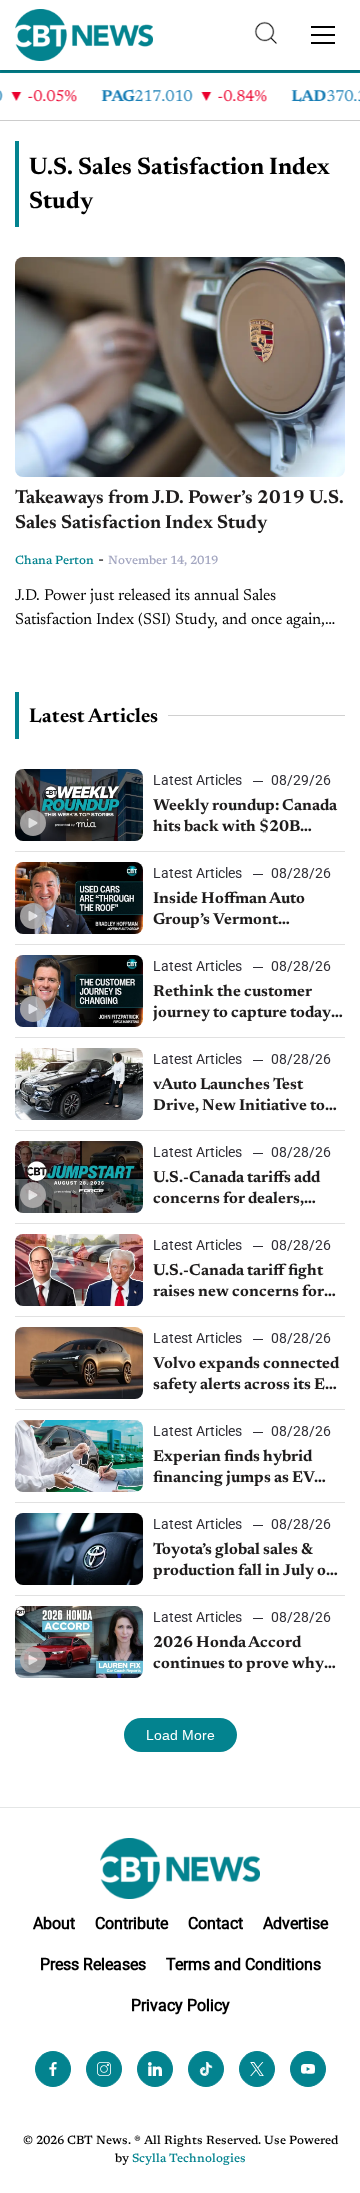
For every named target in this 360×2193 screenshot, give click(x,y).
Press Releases (93, 1964)
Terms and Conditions (243, 1964)
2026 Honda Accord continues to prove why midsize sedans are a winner (238, 1655)
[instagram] (104, 2069)
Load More (180, 1735)
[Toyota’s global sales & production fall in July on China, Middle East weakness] (79, 1549)
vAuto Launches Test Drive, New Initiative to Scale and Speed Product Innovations (242, 1097)
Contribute (131, 1923)
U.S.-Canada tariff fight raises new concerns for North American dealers (240, 1283)
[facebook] (53, 2069)
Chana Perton (54, 561)
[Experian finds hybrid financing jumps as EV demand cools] (79, 1456)
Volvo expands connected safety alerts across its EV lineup (246, 1376)
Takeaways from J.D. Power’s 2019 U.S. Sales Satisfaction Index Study (179, 511)
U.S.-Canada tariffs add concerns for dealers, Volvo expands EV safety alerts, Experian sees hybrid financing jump (242, 1190)
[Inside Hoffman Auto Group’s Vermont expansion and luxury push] (79, 898)
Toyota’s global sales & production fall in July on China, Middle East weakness (244, 1562)
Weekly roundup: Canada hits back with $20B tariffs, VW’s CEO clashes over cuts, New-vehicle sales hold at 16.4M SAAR (248, 818)
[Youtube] (308, 2069)
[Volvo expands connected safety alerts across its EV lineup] (79, 1363)
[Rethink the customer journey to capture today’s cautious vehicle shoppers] (79, 991)
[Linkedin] (155, 2069)
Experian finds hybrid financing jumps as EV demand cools (233, 1469)
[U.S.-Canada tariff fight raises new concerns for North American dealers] (79, 1270)
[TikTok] (206, 2069)
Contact (215, 1923)
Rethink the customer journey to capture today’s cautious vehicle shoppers (247, 1004)
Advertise (295, 1923)
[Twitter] (257, 2069)
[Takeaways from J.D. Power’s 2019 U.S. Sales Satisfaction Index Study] (180, 367)
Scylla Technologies (189, 2159)
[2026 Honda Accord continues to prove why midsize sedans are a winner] (79, 1642)
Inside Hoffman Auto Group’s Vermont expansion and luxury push (231, 911)
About (54, 1923)
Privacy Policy (180, 2005)
